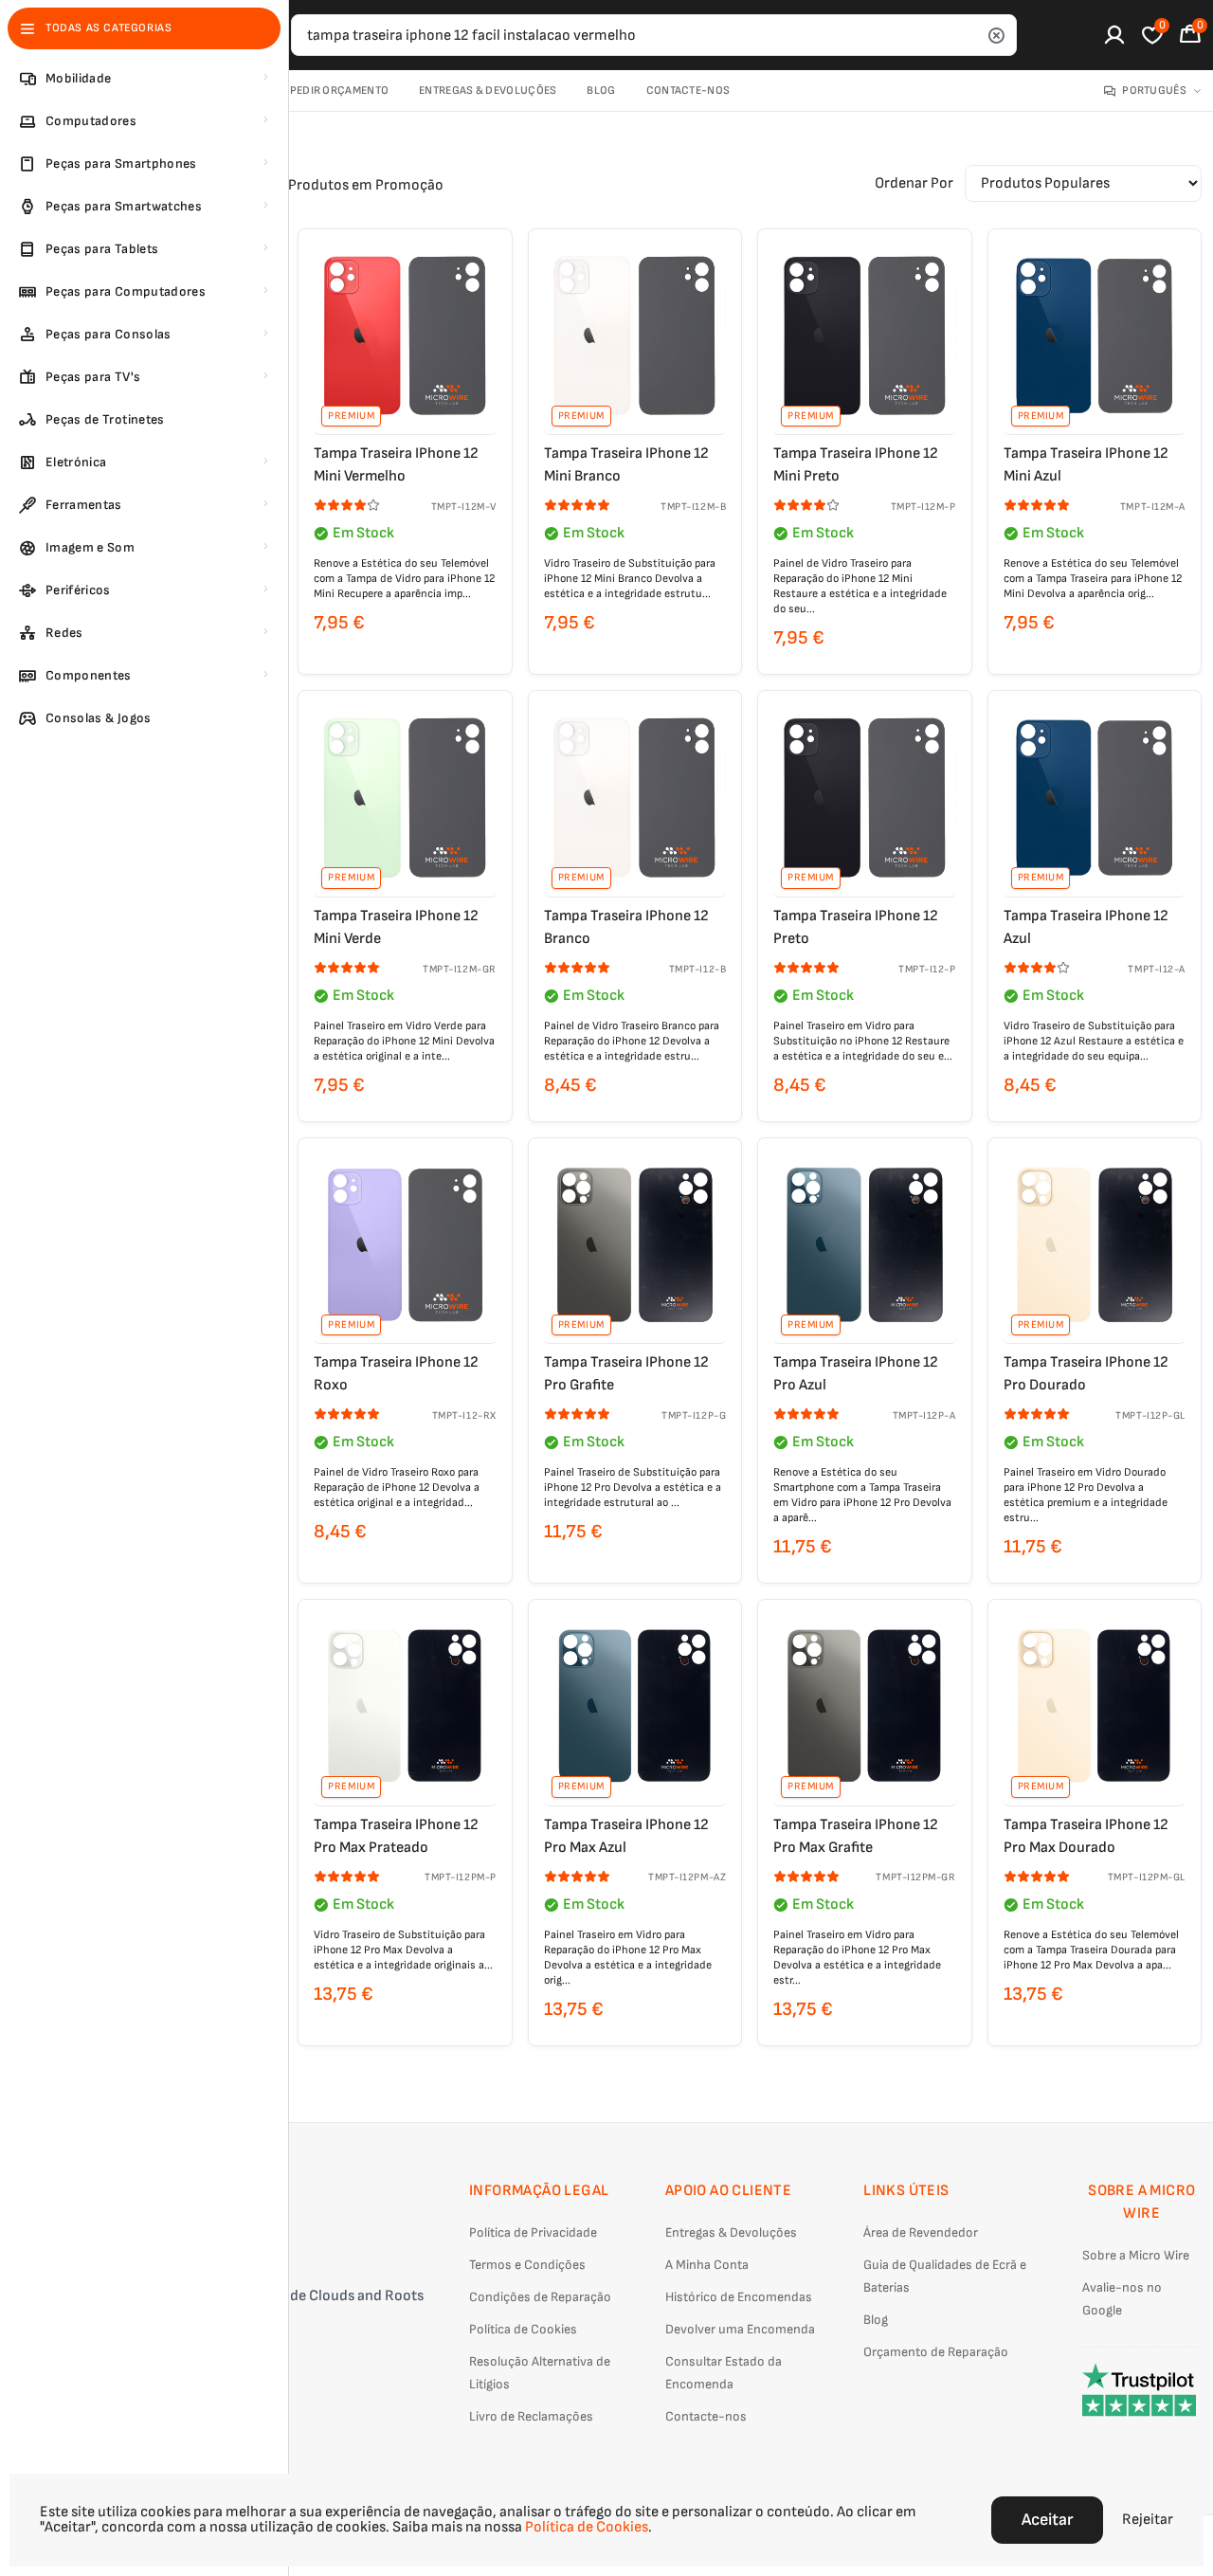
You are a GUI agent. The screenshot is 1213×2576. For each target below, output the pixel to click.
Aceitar (1047, 2520)
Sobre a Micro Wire (1136, 2255)
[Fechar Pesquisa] (996, 35)
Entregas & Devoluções (488, 91)
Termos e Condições (527, 2265)
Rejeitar (1148, 2520)
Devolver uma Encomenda (740, 2329)
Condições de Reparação (540, 2297)
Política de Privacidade (533, 2232)
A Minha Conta (707, 2265)
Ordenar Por (914, 183)
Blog (601, 91)
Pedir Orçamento (340, 91)
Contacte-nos (688, 91)
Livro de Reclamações (531, 2416)
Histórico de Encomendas (739, 2297)
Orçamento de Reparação (936, 2352)
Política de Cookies (523, 2329)
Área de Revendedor (921, 2232)
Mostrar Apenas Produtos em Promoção (314, 185)
